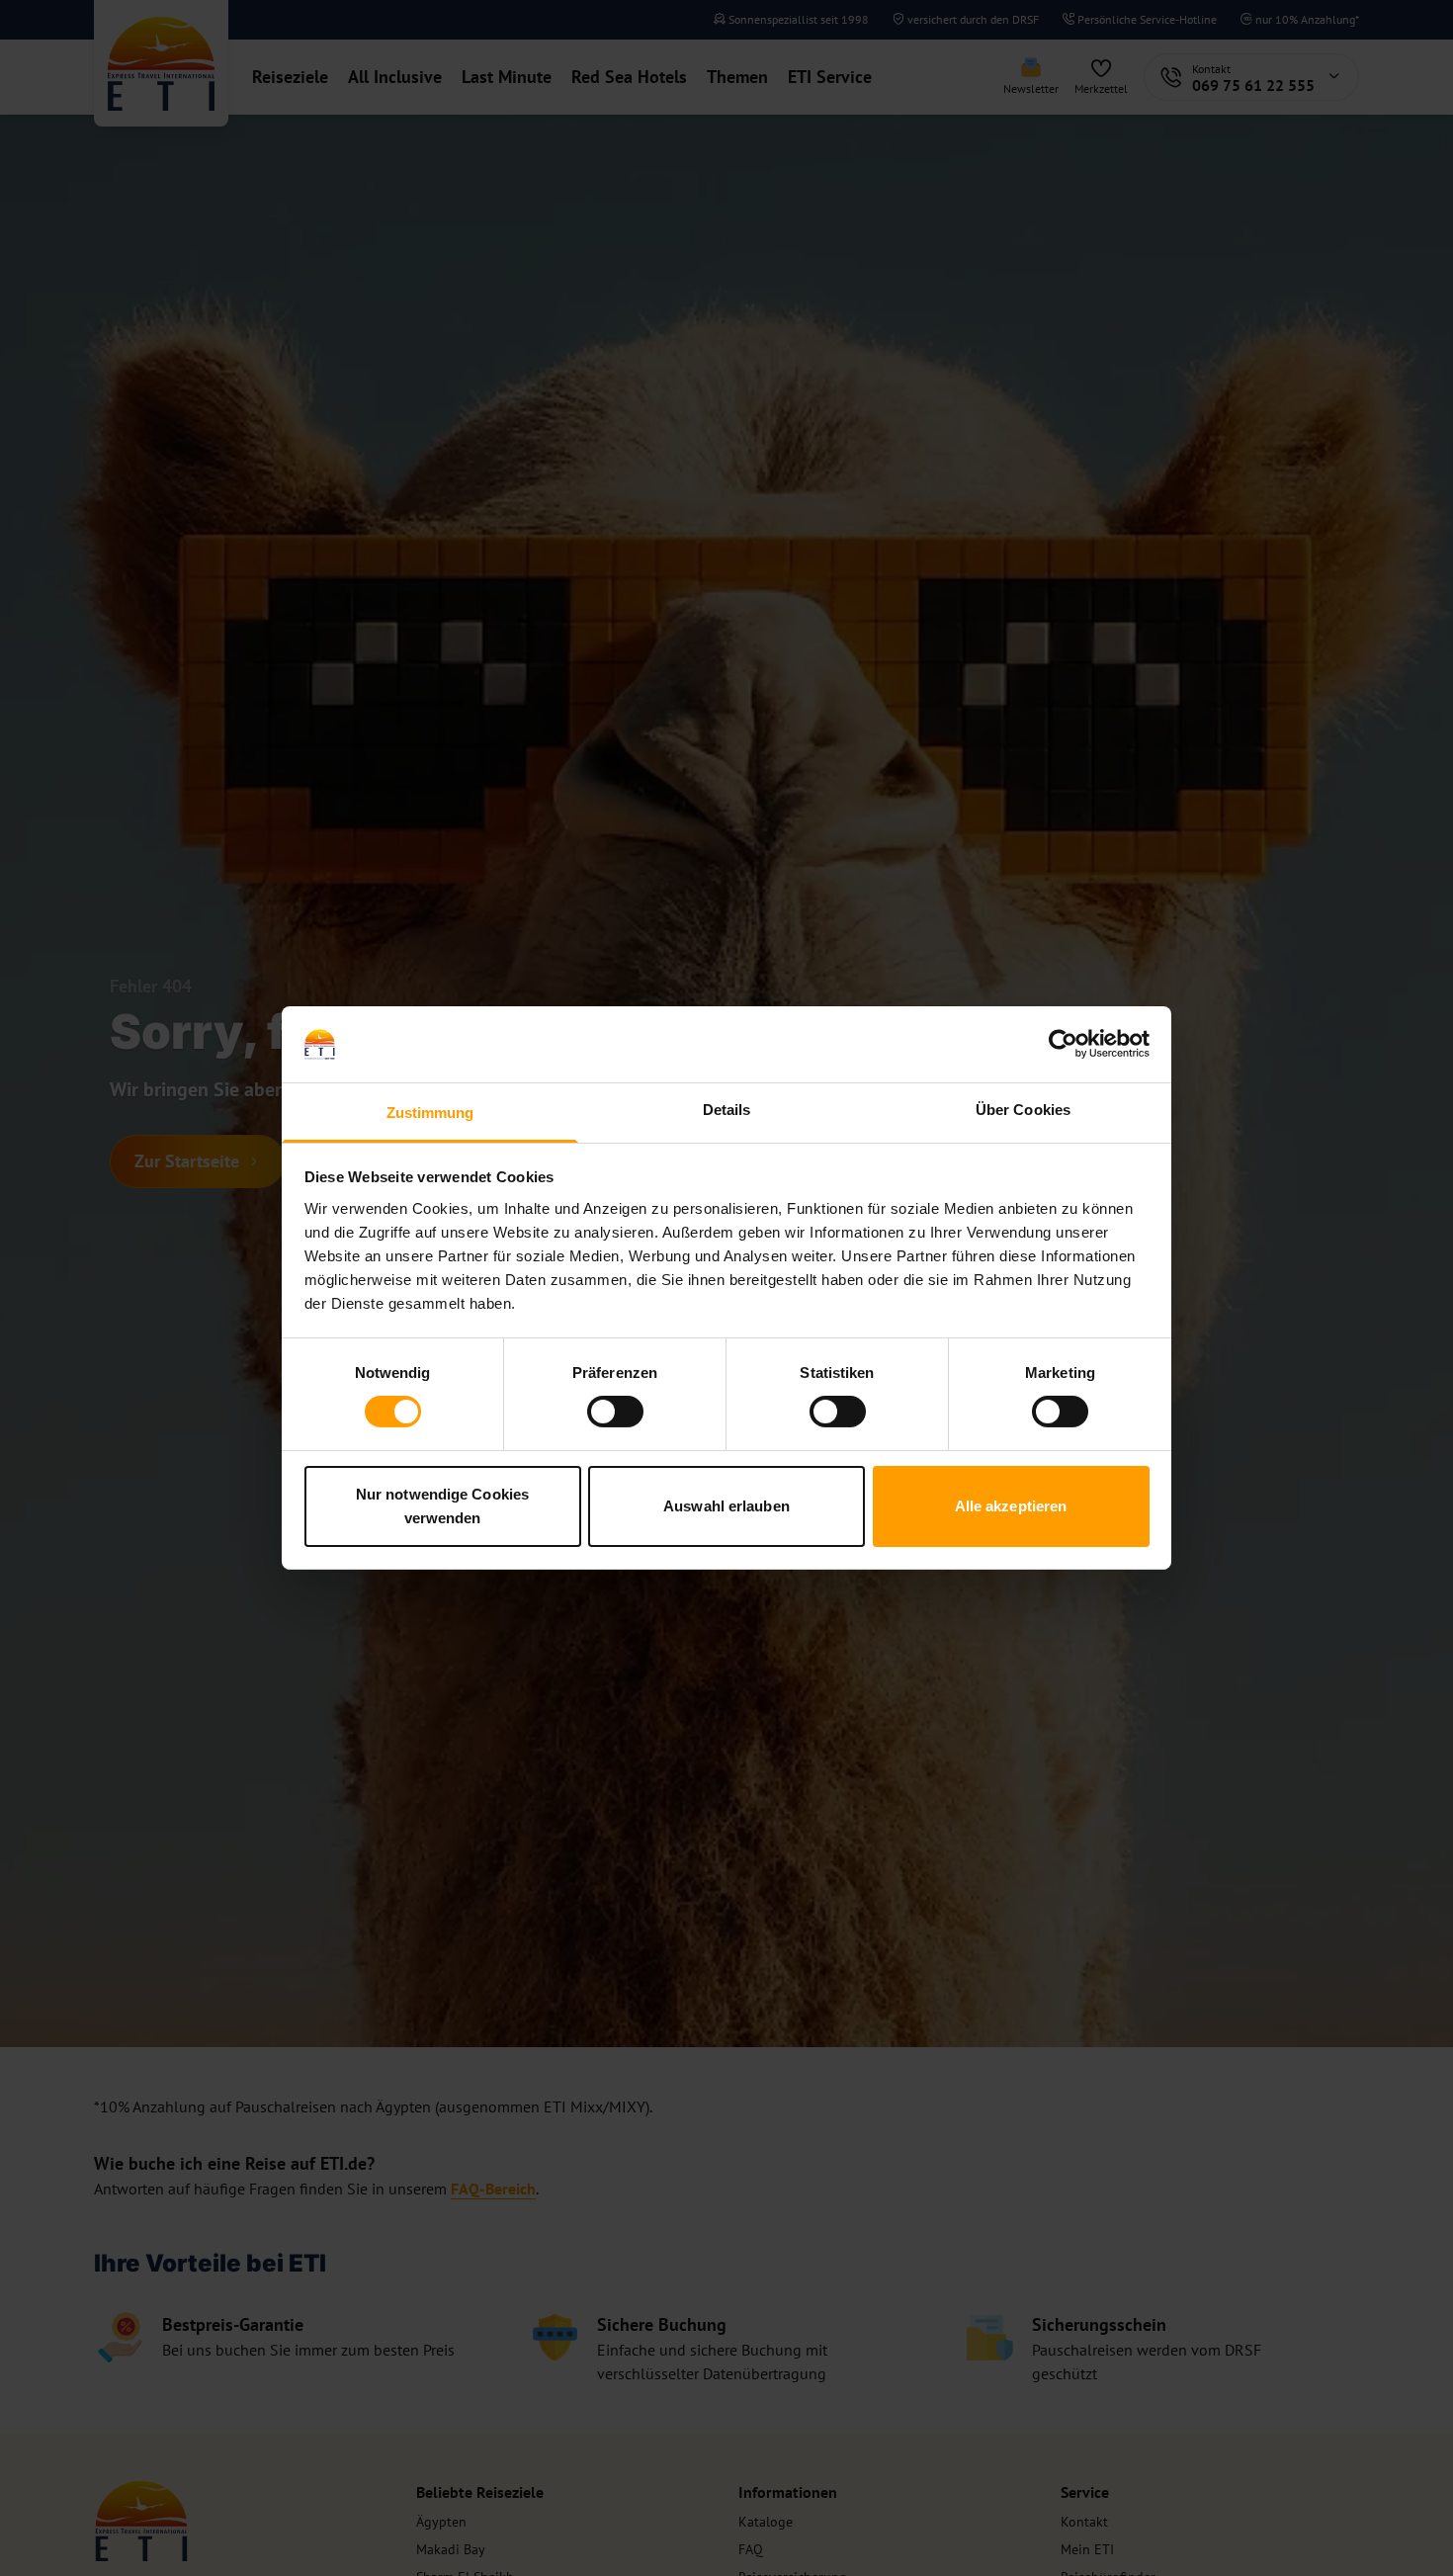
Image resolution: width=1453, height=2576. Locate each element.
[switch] (615, 1412)
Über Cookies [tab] (1023, 1110)
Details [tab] (727, 1110)
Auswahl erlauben (726, 1506)
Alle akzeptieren (1011, 1506)
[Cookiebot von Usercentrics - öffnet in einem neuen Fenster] (1063, 1044)
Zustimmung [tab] (430, 1113)
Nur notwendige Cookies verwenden (442, 1506)
